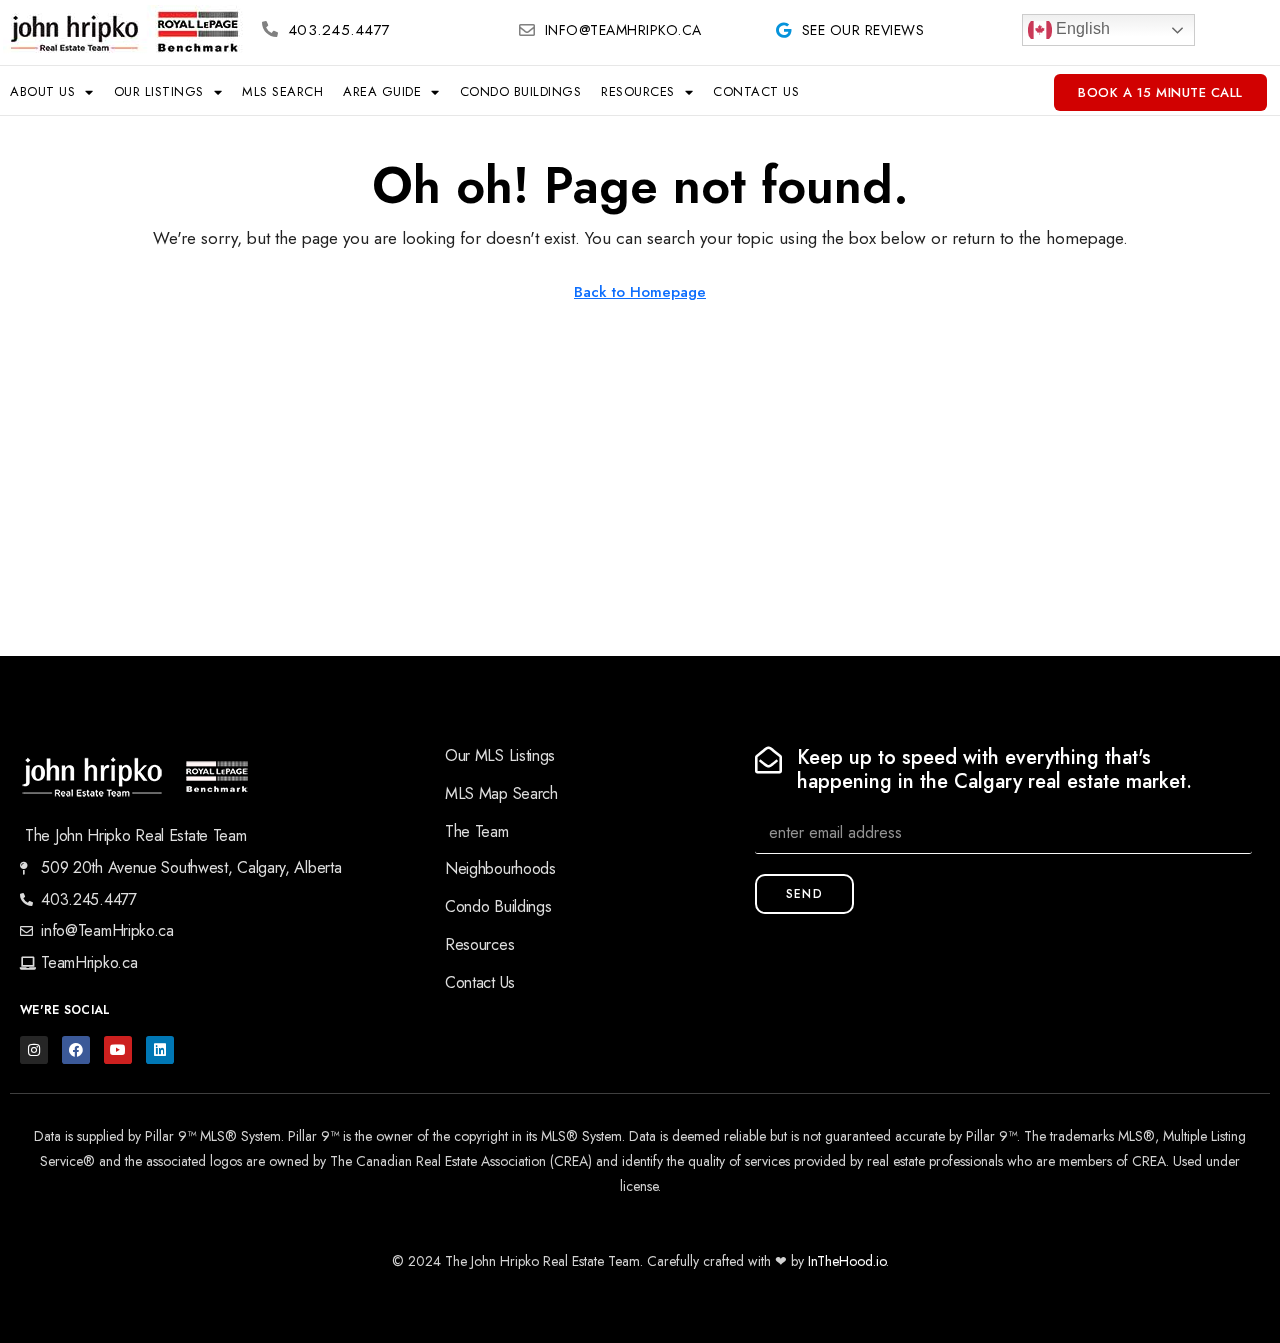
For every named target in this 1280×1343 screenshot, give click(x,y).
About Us (42, 91)
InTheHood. (842, 1261)
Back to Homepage (640, 292)
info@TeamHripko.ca (623, 30)
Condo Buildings (521, 91)
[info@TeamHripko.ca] (527, 30)
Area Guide (382, 91)
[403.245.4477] (270, 29)
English (1081, 28)
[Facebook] (76, 1050)
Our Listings (159, 91)
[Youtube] (118, 1050)
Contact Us (756, 91)
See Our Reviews (863, 30)
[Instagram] (34, 1050)
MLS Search (282, 91)
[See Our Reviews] (784, 30)
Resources (638, 91)
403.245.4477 (339, 30)
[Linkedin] (160, 1050)
